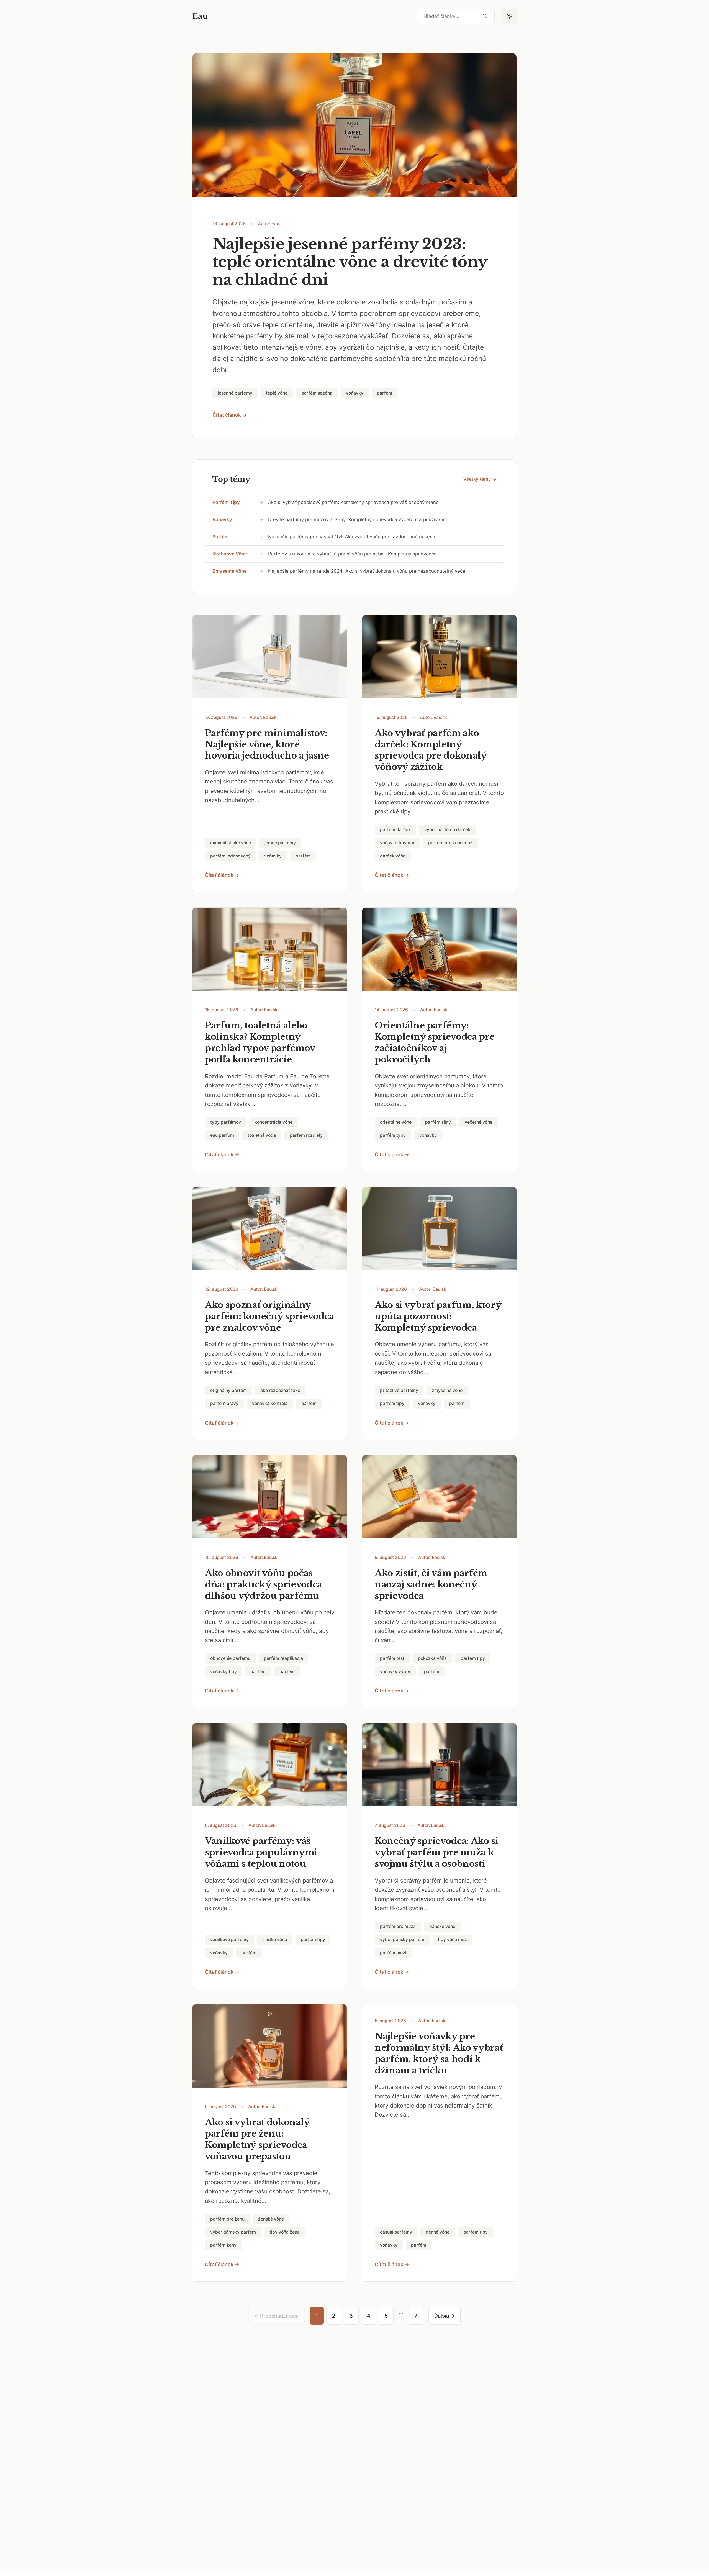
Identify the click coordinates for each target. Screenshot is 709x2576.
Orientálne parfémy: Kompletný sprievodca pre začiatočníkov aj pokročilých (435, 1042)
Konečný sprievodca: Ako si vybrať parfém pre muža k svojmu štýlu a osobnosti (437, 1852)
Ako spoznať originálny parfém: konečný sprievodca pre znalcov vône (269, 1316)
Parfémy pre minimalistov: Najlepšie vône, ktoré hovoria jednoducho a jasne (267, 744)
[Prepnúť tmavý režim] (510, 16)
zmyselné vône (230, 571)
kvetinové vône (230, 554)
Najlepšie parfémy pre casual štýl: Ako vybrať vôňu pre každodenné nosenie (352, 537)
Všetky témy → (480, 479)
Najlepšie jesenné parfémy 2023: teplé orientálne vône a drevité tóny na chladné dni (350, 262)
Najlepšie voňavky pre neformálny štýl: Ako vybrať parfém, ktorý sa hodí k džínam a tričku (439, 2053)
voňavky (222, 519)
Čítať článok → (230, 415)
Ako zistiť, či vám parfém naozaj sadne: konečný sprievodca (431, 1584)
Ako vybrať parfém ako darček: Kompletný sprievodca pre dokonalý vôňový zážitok (431, 750)
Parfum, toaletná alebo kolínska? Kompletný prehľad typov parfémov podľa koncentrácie (260, 1042)
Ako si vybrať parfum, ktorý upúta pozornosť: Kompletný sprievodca (438, 1316)
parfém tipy (226, 502)
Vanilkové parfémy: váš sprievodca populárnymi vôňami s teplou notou (261, 1852)
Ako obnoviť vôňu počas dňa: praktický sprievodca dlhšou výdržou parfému (264, 1584)
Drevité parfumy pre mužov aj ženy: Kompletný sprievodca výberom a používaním (358, 519)
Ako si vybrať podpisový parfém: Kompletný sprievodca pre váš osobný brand (353, 502)
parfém (221, 537)
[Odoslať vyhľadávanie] (485, 16)
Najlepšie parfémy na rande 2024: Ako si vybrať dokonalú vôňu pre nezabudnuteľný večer (368, 571)
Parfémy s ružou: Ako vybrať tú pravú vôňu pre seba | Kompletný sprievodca (352, 554)
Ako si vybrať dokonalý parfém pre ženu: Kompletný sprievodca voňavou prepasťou (257, 2139)
